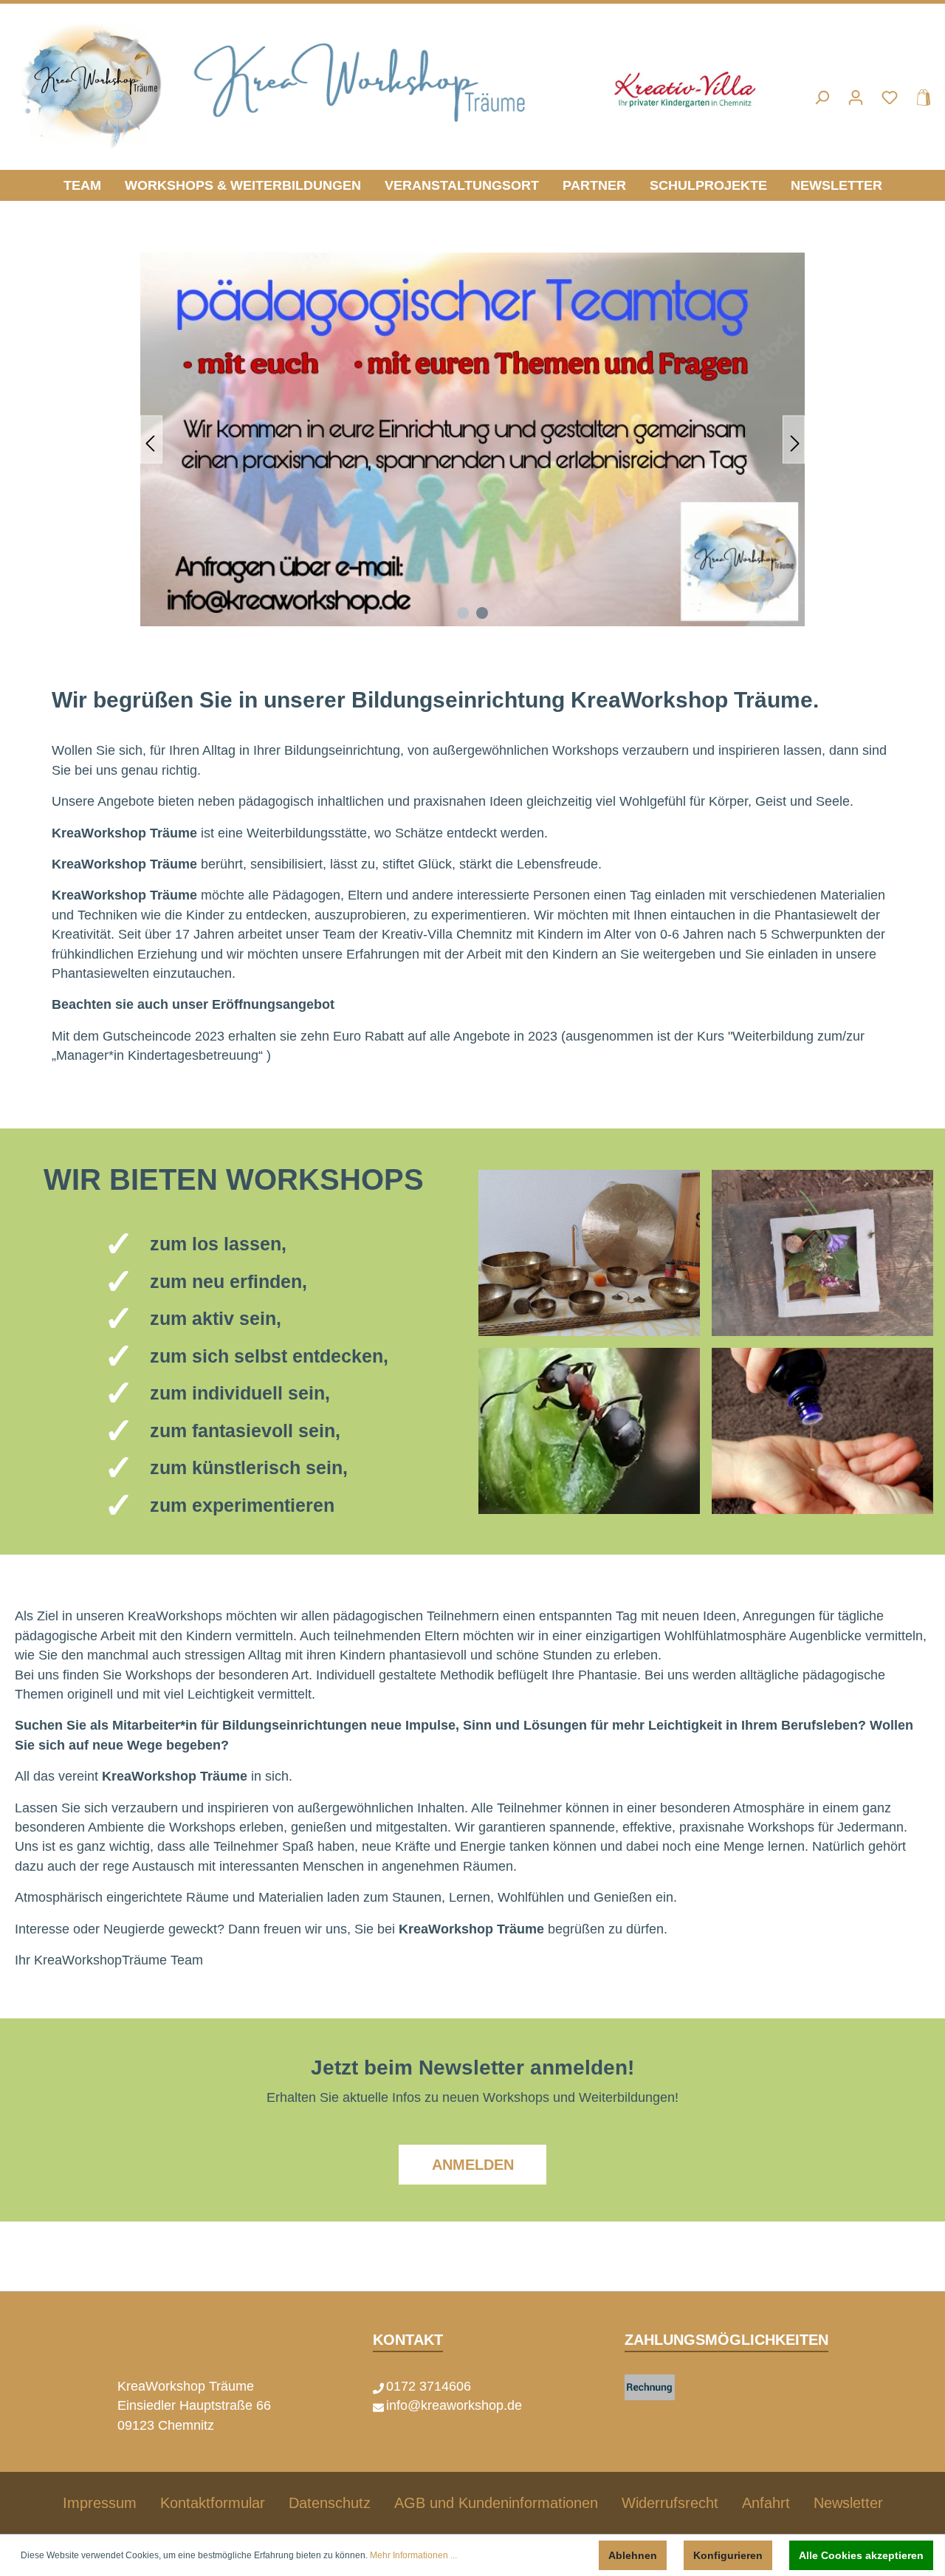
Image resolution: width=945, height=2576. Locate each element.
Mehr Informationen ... (413, 2555)
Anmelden (473, 2165)
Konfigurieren (728, 2555)
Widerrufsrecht (670, 2503)
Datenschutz (330, 2503)
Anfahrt (766, 2503)
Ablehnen (633, 2555)
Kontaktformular (213, 2503)
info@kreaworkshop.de (454, 2405)
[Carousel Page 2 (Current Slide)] (482, 613)
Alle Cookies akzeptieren (861, 2555)
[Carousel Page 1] (463, 613)
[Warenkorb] (919, 97)
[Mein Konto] (856, 97)
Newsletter (848, 2503)
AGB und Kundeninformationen (496, 2503)
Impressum (100, 2503)
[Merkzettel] (890, 97)
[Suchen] (822, 97)
